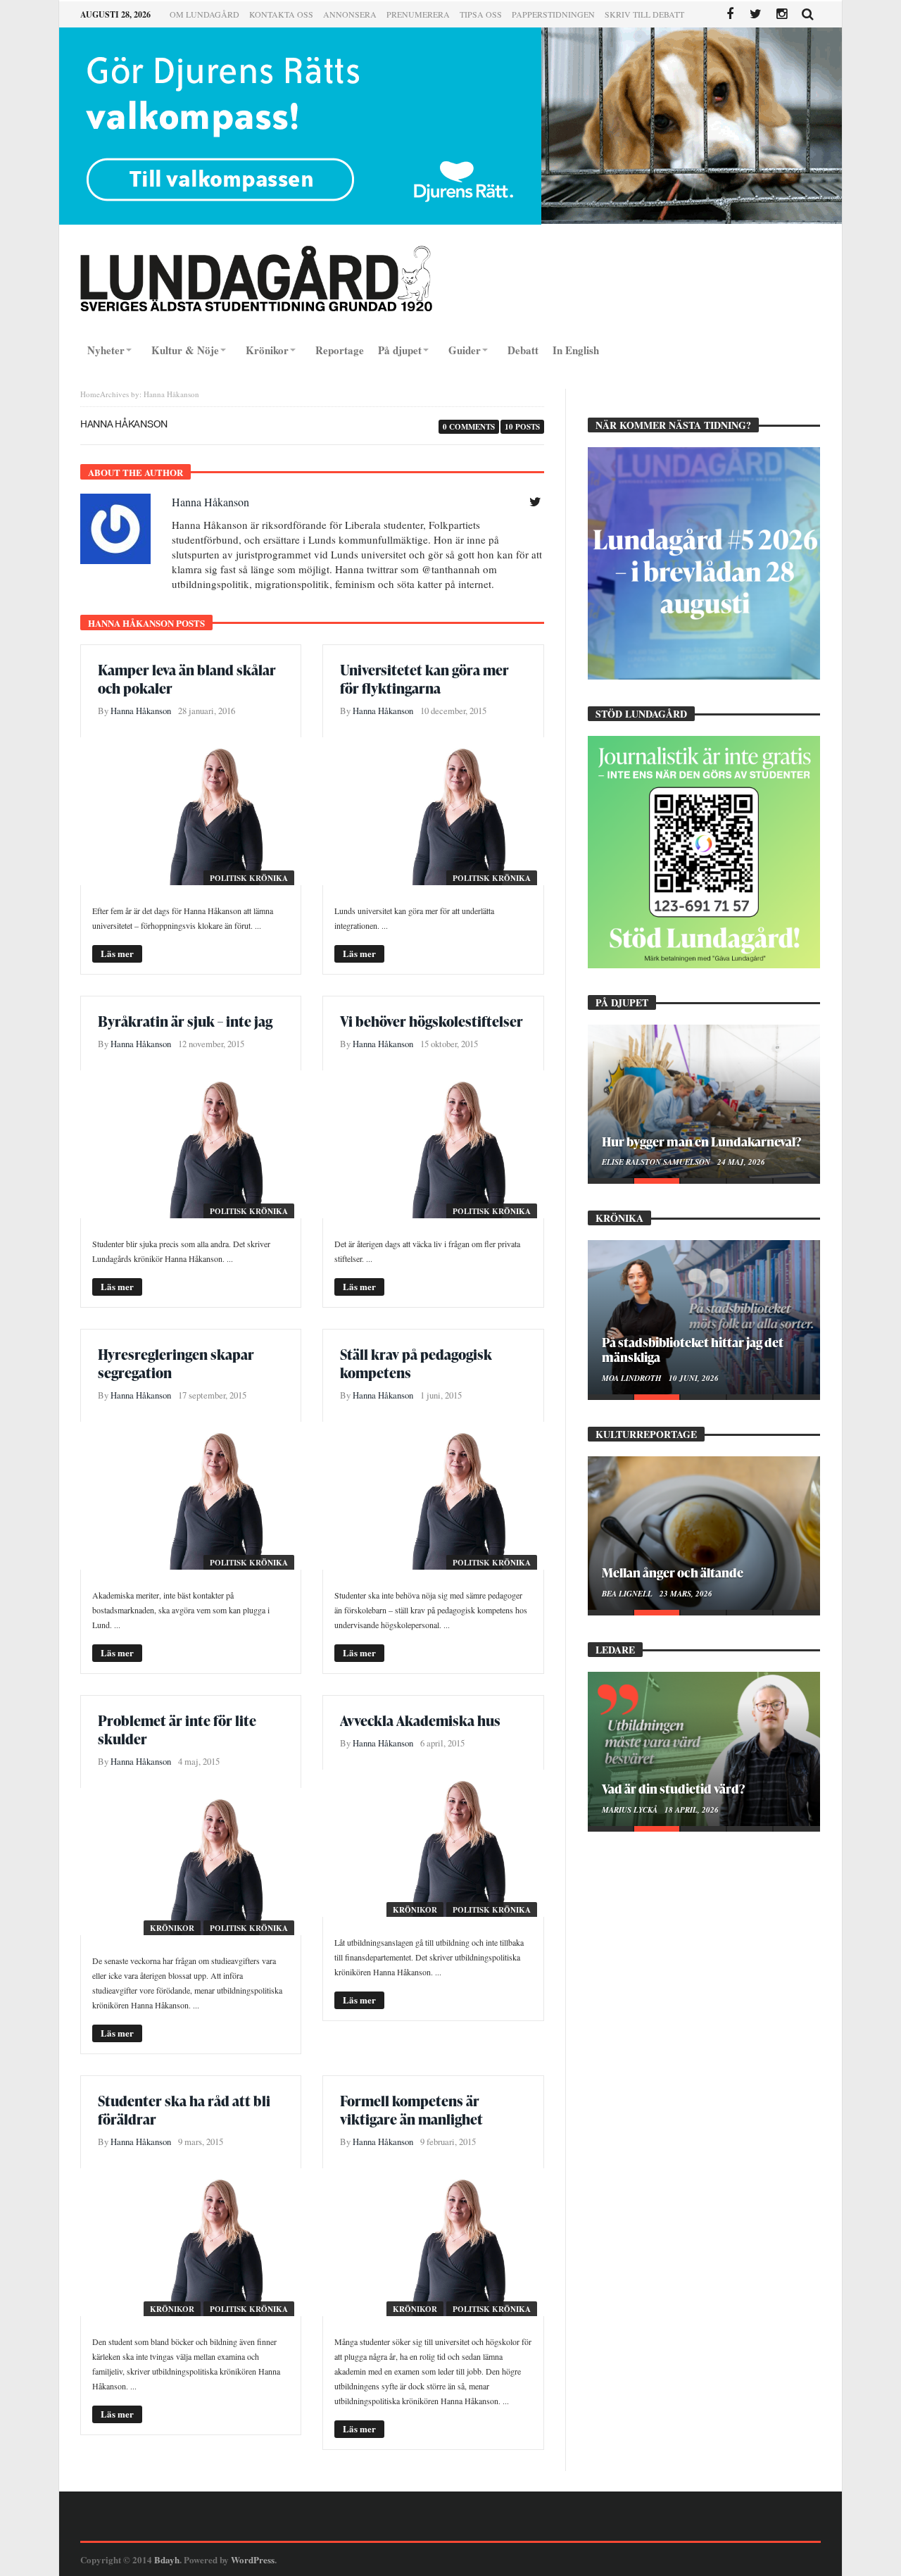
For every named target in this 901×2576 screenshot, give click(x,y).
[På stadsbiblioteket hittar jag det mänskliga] (704, 1317)
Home (90, 394)
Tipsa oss (481, 14)
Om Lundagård (204, 14)
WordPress (253, 2559)
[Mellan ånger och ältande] (704, 1533)
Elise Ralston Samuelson (657, 1162)
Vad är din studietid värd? (673, 1788)
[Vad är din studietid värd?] (704, 1749)
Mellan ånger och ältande (673, 1572)
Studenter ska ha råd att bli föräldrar (184, 2110)
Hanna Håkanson (210, 502)
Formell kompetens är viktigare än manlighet (411, 2110)
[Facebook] (730, 14)
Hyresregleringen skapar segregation (176, 1363)
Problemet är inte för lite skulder (177, 1730)
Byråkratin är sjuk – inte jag (185, 1021)
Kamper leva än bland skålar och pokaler (187, 679)
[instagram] (782, 14)
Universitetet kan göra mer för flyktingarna (424, 679)
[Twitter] (756, 14)
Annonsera (350, 14)
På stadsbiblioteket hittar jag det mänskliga (693, 1349)
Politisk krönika (249, 878)
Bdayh (167, 2559)
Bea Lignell (628, 1594)
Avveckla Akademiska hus (420, 1720)
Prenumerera (418, 14)
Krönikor (172, 1928)
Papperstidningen (553, 14)
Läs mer (117, 953)
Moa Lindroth (633, 1378)
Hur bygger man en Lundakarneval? (701, 1141)
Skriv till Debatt (644, 14)
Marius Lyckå (631, 1810)
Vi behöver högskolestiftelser (431, 1021)
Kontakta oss (281, 14)
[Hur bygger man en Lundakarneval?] (704, 1101)
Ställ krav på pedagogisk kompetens (416, 1363)
